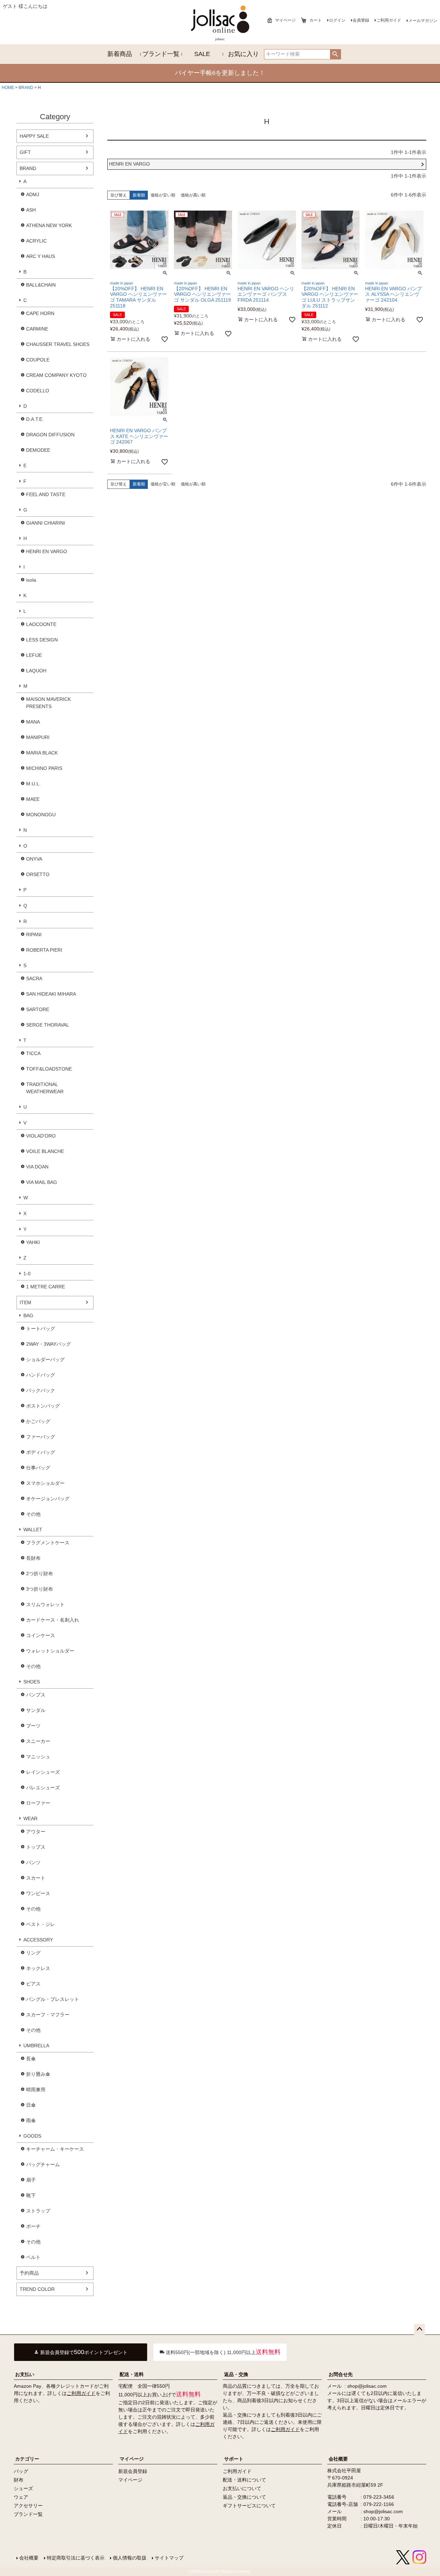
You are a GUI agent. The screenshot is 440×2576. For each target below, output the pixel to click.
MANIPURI (38, 737)
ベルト (33, 2257)
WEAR (30, 1818)
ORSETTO (38, 874)
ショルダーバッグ (45, 1359)
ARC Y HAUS (41, 256)
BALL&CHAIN (41, 285)
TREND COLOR (37, 2289)
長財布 (33, 1558)
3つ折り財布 (40, 1589)
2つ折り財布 (40, 1573)
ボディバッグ (41, 1452)
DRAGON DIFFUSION (50, 435)
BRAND (26, 88)
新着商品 (120, 54)
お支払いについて (242, 2488)
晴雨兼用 (36, 2090)
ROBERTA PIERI (44, 950)
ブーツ (33, 1726)
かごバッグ (38, 1421)
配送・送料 (132, 2374)
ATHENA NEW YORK (49, 225)
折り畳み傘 (38, 2074)
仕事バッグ (38, 1468)
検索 (335, 54)
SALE (202, 54)
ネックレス (38, 1968)
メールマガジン (423, 21)
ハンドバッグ (41, 1375)
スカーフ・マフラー (48, 2015)
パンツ (33, 1862)
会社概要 (338, 2459)
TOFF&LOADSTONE (49, 1069)
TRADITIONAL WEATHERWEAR (45, 1088)
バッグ (21, 2471)
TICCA (33, 1053)
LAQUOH (36, 671)
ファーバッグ (41, 1437)
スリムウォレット (45, 1604)
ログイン (337, 20)
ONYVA (34, 859)
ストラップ (38, 2211)
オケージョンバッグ (48, 1499)
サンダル (36, 1710)
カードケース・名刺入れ (53, 1620)
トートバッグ (41, 1329)
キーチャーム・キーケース (55, 2149)
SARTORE (38, 1009)
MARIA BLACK (42, 753)
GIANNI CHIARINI (46, 523)
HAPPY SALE (34, 136)
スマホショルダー (45, 1483)
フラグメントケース (48, 1543)
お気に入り (243, 54)
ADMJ (33, 194)
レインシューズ (43, 1772)
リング (33, 1953)
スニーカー (38, 1741)
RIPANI (34, 934)
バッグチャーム (43, 2164)
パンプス (36, 1695)
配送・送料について (244, 2480)
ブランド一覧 (161, 54)
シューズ (23, 2488)
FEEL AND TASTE (46, 494)
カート (316, 20)
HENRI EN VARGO (47, 551)
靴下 (31, 2195)
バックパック (41, 1390)
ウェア (21, 2497)
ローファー (38, 1803)
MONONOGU (41, 815)
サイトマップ (169, 2558)
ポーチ (33, 2226)
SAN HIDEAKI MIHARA (51, 994)
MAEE (33, 799)
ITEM (25, 1302)
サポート (234, 2459)
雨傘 (31, 2120)
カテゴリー (27, 2459)
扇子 (31, 2180)
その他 (33, 1514)
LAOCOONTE (41, 624)
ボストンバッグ (43, 1406)
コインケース (41, 1635)
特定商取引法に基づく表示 (76, 2558)
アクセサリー (28, 2506)
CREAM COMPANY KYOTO (56, 375)
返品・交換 (236, 2374)
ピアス (33, 1984)
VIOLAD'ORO (41, 1136)
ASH (31, 210)
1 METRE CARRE (46, 1287)
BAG (28, 1315)
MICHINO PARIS (44, 768)
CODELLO (38, 391)
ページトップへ (419, 2329)
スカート (36, 1878)
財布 (19, 2480)
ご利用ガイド (389, 20)
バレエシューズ (43, 1788)
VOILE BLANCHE (45, 1151)
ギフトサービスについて (249, 2506)
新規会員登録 (133, 2471)
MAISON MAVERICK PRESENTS (48, 703)
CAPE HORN (40, 313)
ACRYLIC (36, 241)
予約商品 (29, 2273)
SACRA (34, 978)
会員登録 (361, 20)
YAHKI (33, 1242)
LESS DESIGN (42, 640)
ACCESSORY (38, 1940)
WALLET (33, 1530)
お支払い (25, 2374)
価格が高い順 (193, 195)
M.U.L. (33, 784)
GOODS (32, 2136)
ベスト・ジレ (41, 1924)
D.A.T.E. (35, 419)
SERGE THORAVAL (48, 1025)
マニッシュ (38, 1757)
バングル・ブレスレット (53, 1999)
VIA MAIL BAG (42, 1182)
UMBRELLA (36, 2046)
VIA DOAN (37, 1167)
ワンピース (38, 1893)
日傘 (31, 2105)
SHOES (32, 1682)
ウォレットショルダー (50, 1651)
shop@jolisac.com (367, 2386)
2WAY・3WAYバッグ (48, 1344)
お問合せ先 (341, 2374)
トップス (36, 1847)
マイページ (285, 20)
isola (31, 580)
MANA (33, 722)
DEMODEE (38, 450)
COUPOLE (38, 360)
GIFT (25, 152)
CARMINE (37, 329)
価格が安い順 (163, 195)
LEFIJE (34, 655)
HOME (8, 88)
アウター (36, 1832)
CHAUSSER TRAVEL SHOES (58, 344)
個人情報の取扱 (130, 2558)
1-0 (27, 1274)
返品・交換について (244, 2497)
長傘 (31, 2059)
